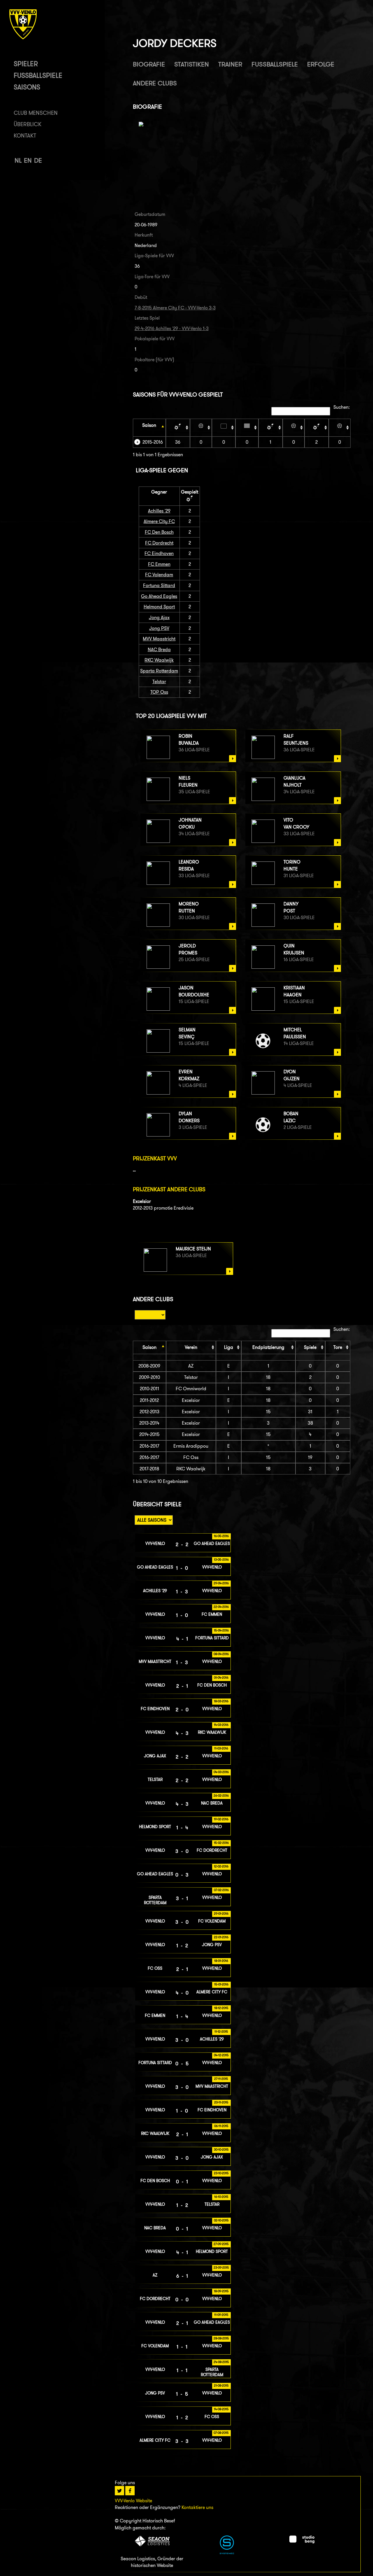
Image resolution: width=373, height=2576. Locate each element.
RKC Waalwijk (159, 660)
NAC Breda (159, 650)
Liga (229, 1347)
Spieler (26, 64)
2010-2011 (149, 1389)
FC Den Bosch (159, 532)
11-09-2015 (221, 2315)
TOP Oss (159, 692)
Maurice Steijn (193, 1249)
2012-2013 (149, 1412)
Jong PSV (159, 628)
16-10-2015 (221, 2197)
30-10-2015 (221, 2149)
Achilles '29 (159, 511)
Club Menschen (36, 113)
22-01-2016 (221, 1937)
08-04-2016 (221, 1654)
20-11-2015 (221, 2102)
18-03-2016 (221, 1701)
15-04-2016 (221, 1630)
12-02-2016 (221, 1866)
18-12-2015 (221, 2008)
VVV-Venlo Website (133, 2501)
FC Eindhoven (159, 553)
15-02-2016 (221, 1843)
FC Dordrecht (159, 543)
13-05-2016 (221, 1560)
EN (28, 160)
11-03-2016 (221, 1748)
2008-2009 (149, 1366)
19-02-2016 (221, 1819)
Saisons (27, 87)
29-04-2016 (221, 1583)
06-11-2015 (221, 2126)
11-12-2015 (221, 2031)
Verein (191, 1347)
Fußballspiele (38, 75)
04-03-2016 (221, 1772)
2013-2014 (149, 1423)
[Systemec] (227, 2553)
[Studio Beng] (302, 2542)
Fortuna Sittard (159, 585)
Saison (149, 425)
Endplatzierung (268, 1347)
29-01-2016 (221, 1914)
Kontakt (25, 136)
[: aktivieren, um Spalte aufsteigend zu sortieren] (178, 427)
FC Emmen (159, 564)
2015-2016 (153, 442)
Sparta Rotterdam (159, 671)
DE (38, 160)
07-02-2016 (221, 1890)
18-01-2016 (221, 1961)
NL (18, 160)
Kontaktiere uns (197, 2507)
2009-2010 (149, 1377)
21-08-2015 (221, 2385)
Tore (338, 1347)
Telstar (159, 682)
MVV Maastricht (159, 639)
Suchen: (342, 407)
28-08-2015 (221, 2338)
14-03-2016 (221, 1725)
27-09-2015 (221, 2244)
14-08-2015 (221, 2409)
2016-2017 (149, 1446)
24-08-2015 (221, 2362)
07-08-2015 (221, 2433)
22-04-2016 (221, 1607)
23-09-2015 (221, 2267)
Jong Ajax (159, 617)
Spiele (310, 1347)
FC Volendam (159, 575)
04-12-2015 (221, 2055)
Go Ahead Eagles (159, 596)
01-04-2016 (221, 1678)
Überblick (28, 124)
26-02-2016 (221, 1796)
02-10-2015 (221, 2220)
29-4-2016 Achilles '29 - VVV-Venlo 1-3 (172, 328)
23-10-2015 (221, 2173)
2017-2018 (149, 1469)
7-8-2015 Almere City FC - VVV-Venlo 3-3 (175, 308)
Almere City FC (159, 521)
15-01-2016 (221, 1984)
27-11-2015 (221, 2079)
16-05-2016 (221, 1536)
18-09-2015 (221, 2291)
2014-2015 (149, 1434)
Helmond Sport (159, 607)
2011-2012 (149, 1400)
